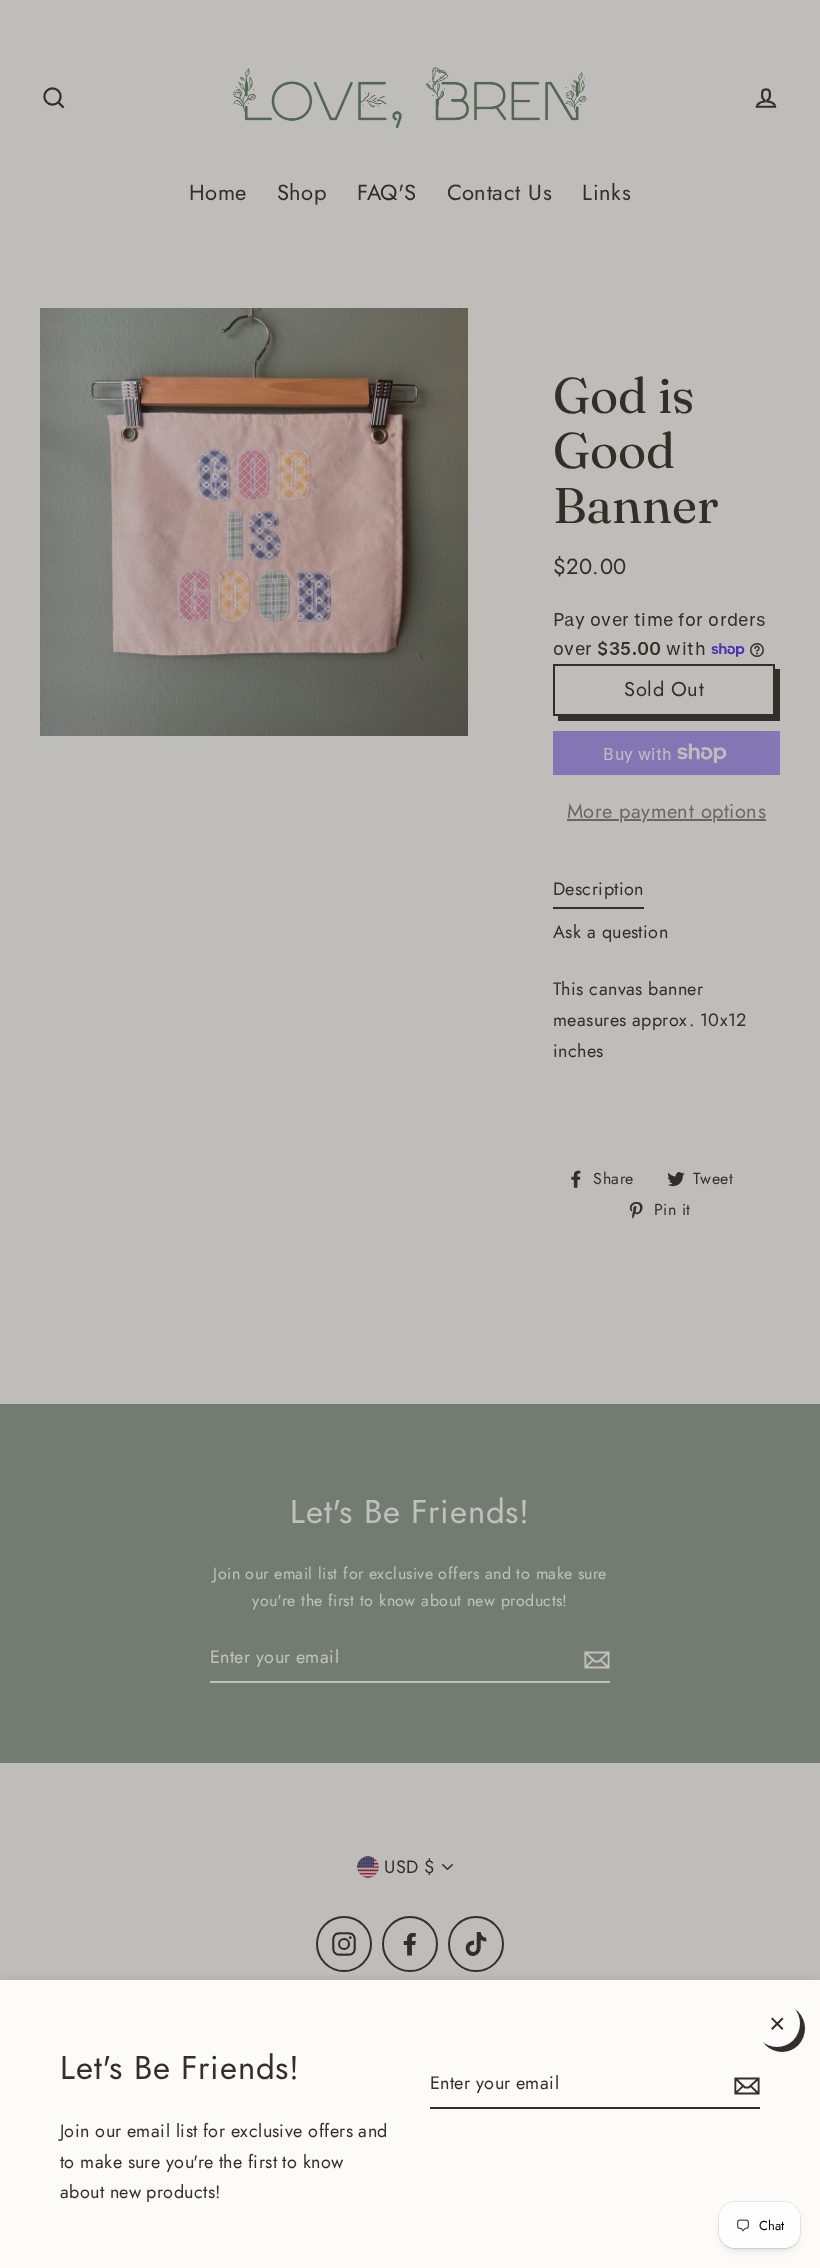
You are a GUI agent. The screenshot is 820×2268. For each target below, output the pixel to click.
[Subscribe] (744, 2084)
